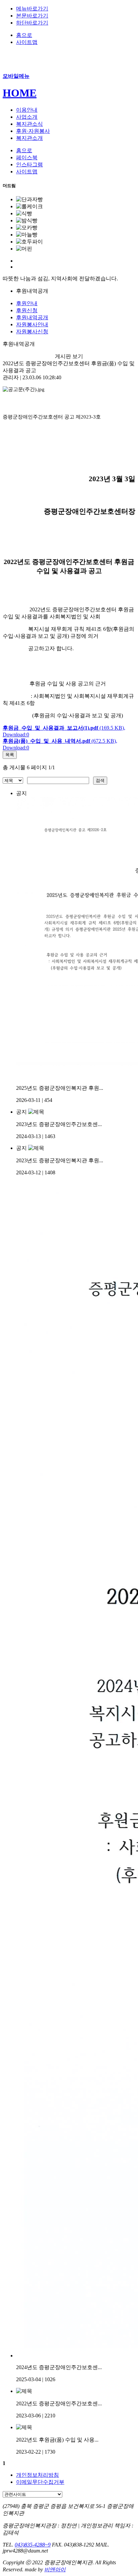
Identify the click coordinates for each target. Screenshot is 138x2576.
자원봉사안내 (32, 324)
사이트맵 (27, 42)
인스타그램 (29, 164)
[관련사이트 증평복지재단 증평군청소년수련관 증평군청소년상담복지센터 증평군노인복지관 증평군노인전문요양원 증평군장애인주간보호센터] (32, 2494)
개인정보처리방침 (38, 2475)
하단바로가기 (32, 23)
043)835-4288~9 (33, 2545)
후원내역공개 (32, 317)
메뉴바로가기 (32, 9)
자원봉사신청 (32, 331)
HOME (20, 93)
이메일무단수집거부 (40, 2482)
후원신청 (27, 310)
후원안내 (27, 303)
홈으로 (24, 35)
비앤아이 (55, 2569)
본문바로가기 (32, 16)
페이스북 (27, 157)
